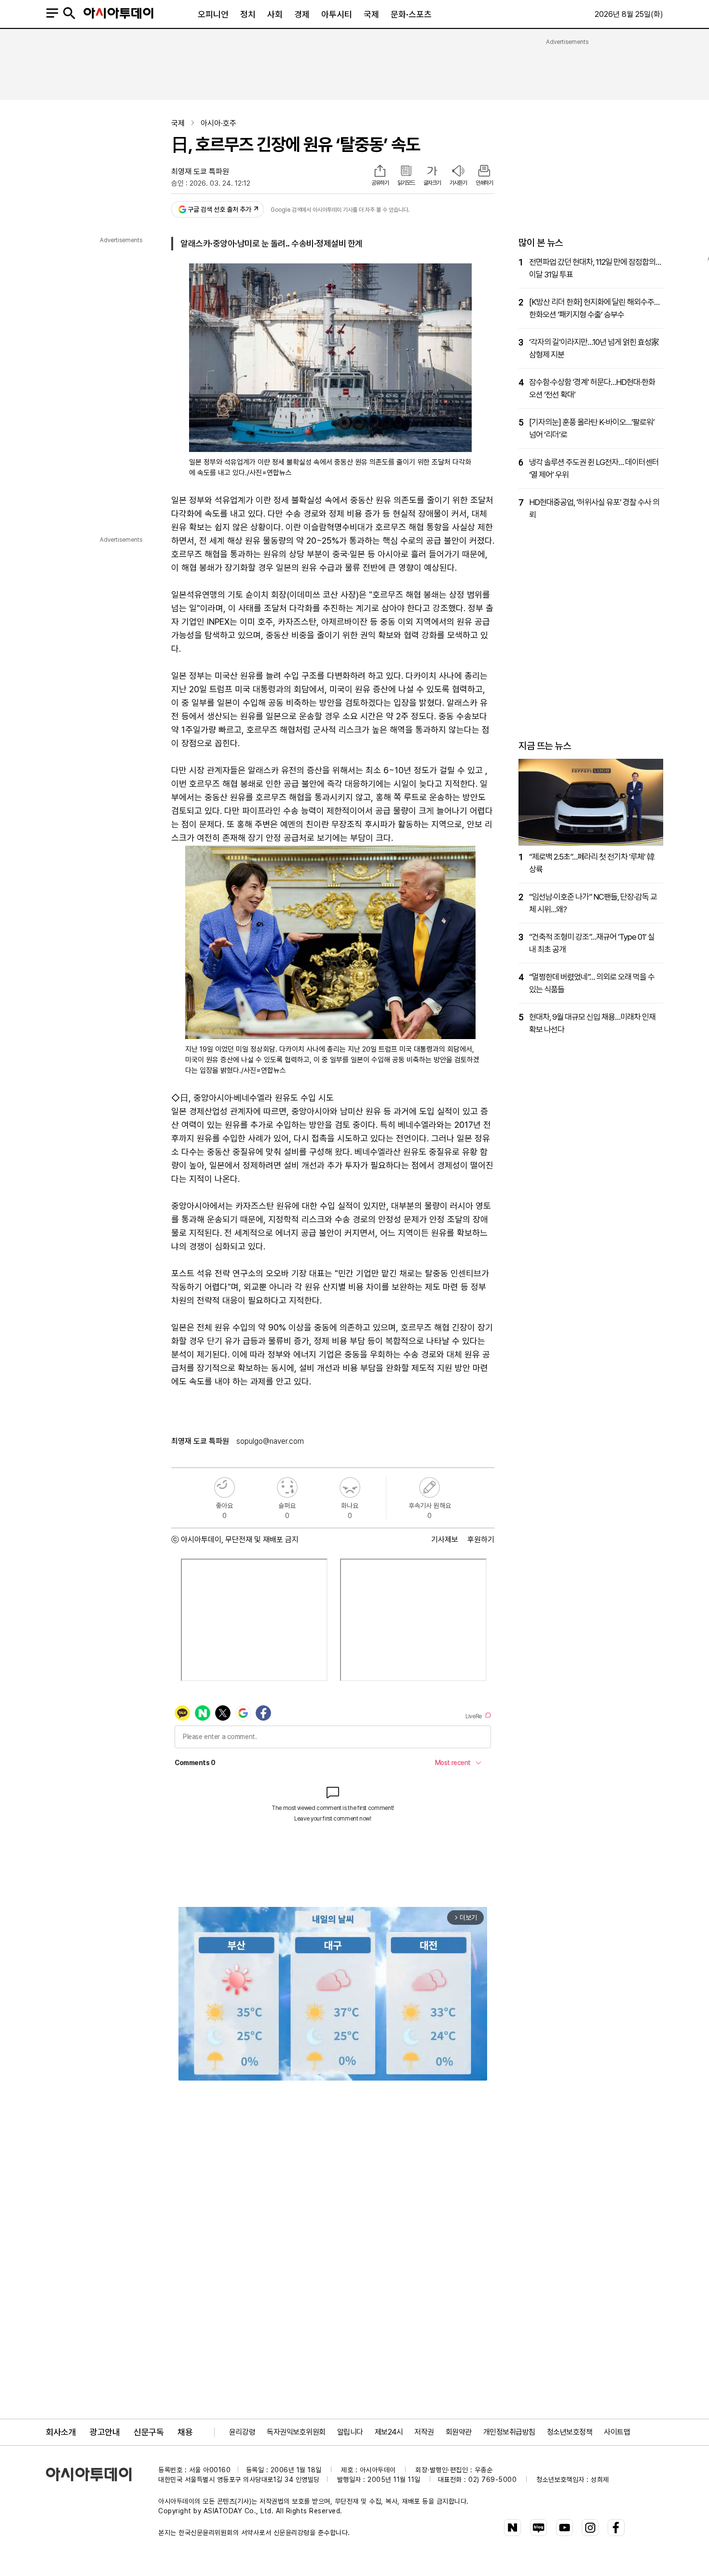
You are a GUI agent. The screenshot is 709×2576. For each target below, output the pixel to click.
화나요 (350, 1487)
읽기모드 (406, 183)
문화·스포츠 (411, 14)
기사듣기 (458, 183)
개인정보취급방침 (509, 2432)
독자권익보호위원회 (296, 2432)
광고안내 (105, 2432)
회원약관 (459, 2432)
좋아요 (225, 1487)
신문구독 (149, 2432)
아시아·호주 (218, 123)
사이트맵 (617, 2432)
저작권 (424, 2432)
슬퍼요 (287, 1487)
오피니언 (213, 14)
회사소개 (61, 2432)
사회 (275, 14)
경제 (302, 14)
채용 (185, 2432)
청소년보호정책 (570, 2432)
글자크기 (432, 183)
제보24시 (389, 2432)
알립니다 (350, 2432)
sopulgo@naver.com (270, 1441)
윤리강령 (242, 2432)
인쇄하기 (484, 183)
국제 (371, 14)
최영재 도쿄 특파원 (200, 171)
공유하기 (380, 183)
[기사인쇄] (484, 172)
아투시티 (337, 14)
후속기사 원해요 (429, 1487)
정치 (248, 14)
